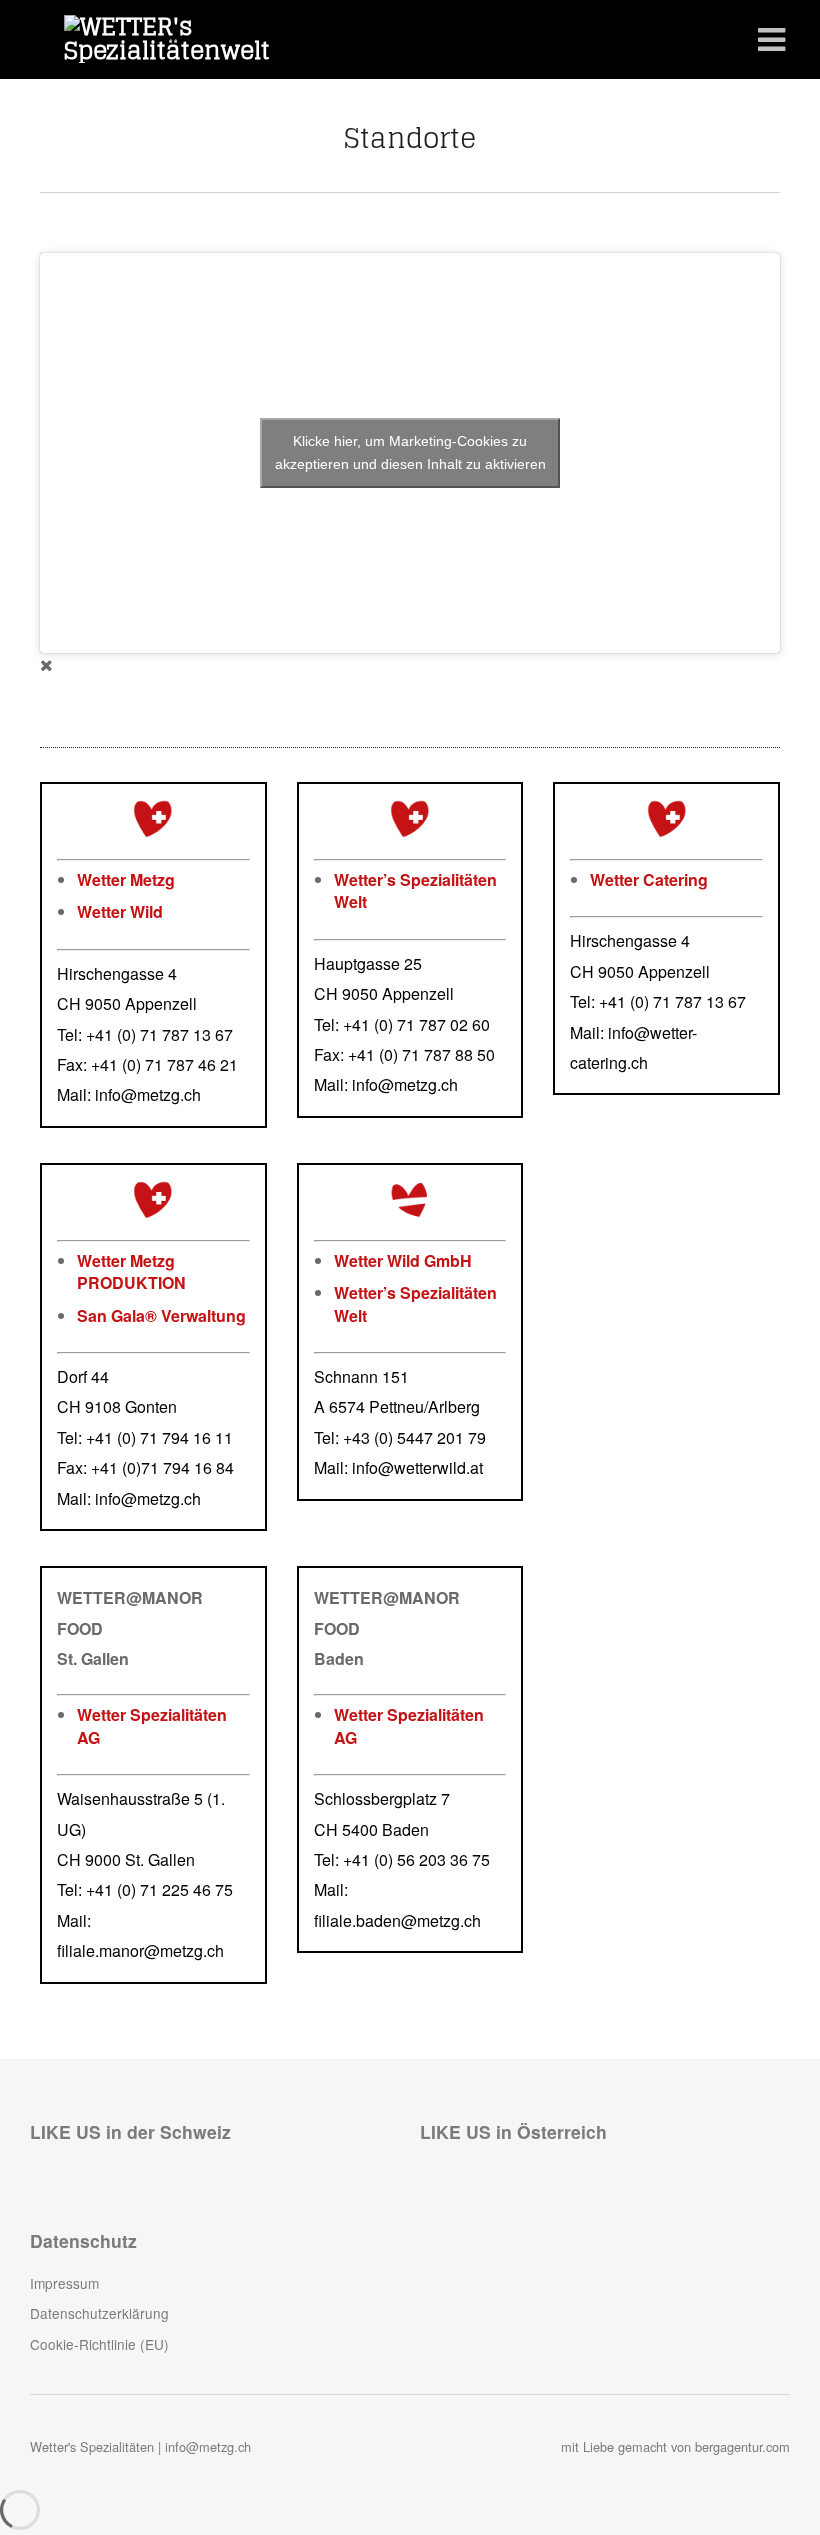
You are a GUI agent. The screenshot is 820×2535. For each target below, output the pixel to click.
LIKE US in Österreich (513, 2131)
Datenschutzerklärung (99, 2313)
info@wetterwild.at (417, 1467)
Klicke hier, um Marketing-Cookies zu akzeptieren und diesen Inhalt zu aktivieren (410, 452)
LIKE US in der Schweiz (130, 2131)
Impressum (64, 2283)
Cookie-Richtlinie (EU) (99, 2344)
